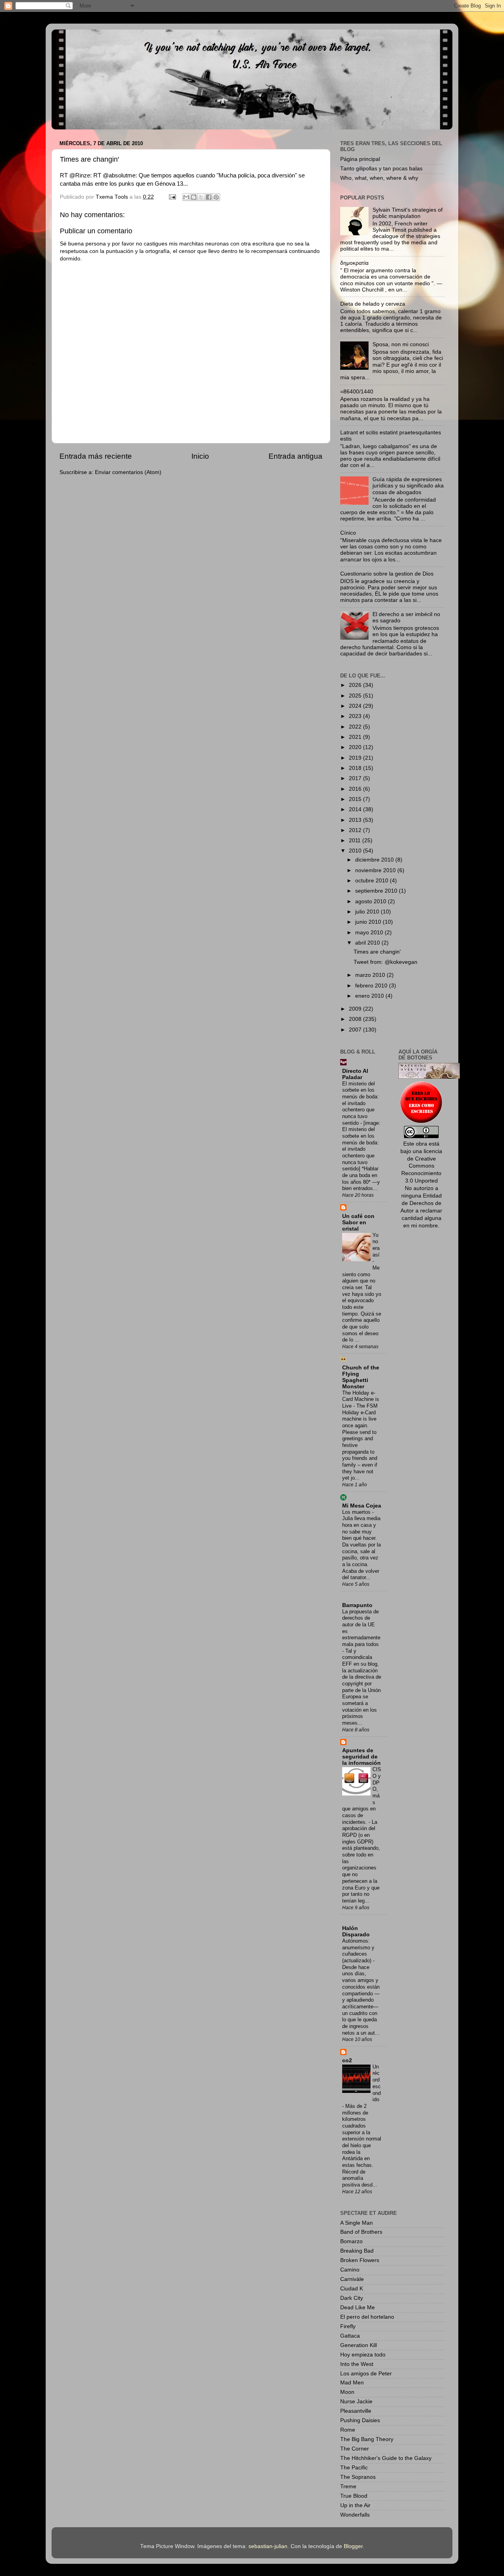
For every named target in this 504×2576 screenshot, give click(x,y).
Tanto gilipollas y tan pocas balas (381, 169)
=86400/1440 (357, 392)
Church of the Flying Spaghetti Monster (361, 1377)
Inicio (200, 456)
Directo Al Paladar (355, 1074)
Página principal (360, 159)
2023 (356, 716)
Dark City (352, 2298)
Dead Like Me (358, 2308)
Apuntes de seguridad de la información (361, 1757)
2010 (356, 851)
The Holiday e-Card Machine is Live (361, 1399)
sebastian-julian (268, 2546)
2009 (356, 1009)
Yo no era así (376, 1245)
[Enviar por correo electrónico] (186, 197)
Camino (350, 2270)
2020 (356, 747)
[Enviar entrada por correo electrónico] (172, 197)
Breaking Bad (357, 2251)
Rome (348, 2430)
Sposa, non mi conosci (401, 344)
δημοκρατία (354, 263)
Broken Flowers (360, 2260)
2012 (356, 830)
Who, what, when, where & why (379, 178)
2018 (356, 768)
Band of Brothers (361, 2232)
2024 (356, 706)
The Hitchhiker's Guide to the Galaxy (386, 2458)
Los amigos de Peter (366, 2374)
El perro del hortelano (367, 2317)
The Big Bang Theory (367, 2439)
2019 (356, 758)
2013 (356, 820)
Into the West (357, 2364)
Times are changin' (377, 952)
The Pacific (354, 2468)
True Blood (354, 2496)
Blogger (353, 2546)
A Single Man (357, 2223)
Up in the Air (355, 2505)
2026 (356, 685)
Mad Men (352, 2383)
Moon (347, 2392)
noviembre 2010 (376, 870)
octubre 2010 (372, 881)
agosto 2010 (372, 901)
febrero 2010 (372, 986)
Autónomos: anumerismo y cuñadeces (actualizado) (358, 1951)
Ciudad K (352, 2289)
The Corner (355, 2449)
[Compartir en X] (201, 197)
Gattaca (350, 2336)
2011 (356, 841)
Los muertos (357, 1512)
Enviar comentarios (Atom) (128, 472)
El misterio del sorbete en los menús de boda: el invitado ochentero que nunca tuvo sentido (360, 1103)
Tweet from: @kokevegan (385, 962)
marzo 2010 (371, 975)
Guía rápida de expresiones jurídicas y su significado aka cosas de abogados (408, 486)
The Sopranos (358, 2477)
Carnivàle (352, 2279)
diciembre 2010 (375, 860)
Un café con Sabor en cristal (358, 1222)
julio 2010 (368, 912)
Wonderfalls (355, 2515)
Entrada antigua (296, 456)
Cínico (348, 533)
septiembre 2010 (377, 891)
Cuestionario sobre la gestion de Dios (387, 574)
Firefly (348, 2326)
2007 (356, 1030)
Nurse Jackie (356, 2402)
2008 (356, 1019)
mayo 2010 (370, 933)
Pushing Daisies (360, 2420)
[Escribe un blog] (194, 197)
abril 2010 (368, 943)
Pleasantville (356, 2411)
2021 (356, 737)
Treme (348, 2487)
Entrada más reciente (96, 456)
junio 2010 (369, 922)
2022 (356, 727)
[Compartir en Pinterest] (216, 197)
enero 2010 (370, 996)
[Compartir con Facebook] (209, 197)
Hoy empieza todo (363, 2355)
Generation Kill (359, 2345)
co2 (347, 2060)
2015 (356, 799)
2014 (356, 809)
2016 (356, 789)
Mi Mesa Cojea (362, 1506)
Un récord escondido (377, 2083)
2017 (356, 778)
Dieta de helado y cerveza (373, 304)
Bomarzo (351, 2241)
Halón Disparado (356, 1931)
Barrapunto (357, 1605)
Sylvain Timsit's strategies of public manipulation (408, 213)
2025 (356, 696)
